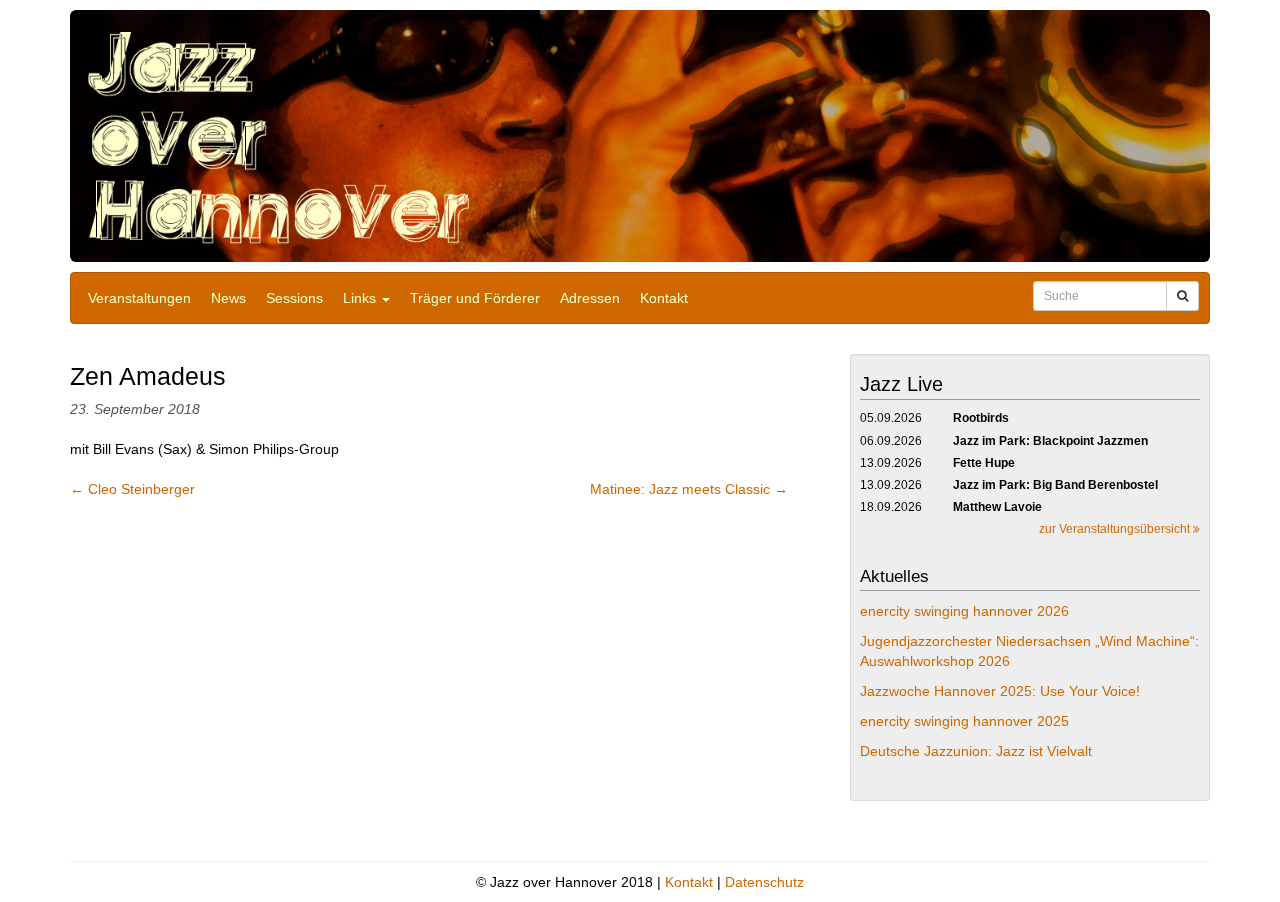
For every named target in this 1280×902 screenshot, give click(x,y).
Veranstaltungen (139, 298)
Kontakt (664, 298)
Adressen (590, 298)
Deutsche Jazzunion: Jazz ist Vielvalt (976, 751)
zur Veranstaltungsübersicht (1116, 529)
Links (361, 298)
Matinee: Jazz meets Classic (689, 489)
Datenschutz (764, 882)
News (228, 298)
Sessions (294, 298)
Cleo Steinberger (132, 489)
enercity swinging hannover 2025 (964, 721)
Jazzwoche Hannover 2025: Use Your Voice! (1000, 691)
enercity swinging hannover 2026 (964, 611)
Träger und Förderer (475, 298)
